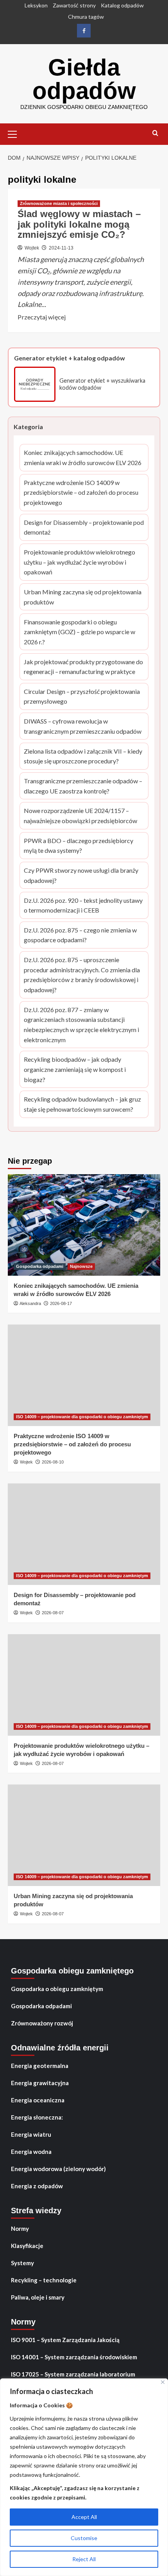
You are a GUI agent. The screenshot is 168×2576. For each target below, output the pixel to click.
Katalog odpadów (122, 5)
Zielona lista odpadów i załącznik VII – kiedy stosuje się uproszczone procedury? (83, 757)
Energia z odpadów (37, 2186)
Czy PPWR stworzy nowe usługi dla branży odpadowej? (81, 876)
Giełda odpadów (84, 79)
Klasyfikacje (27, 2246)
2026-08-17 (61, 1303)
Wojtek (32, 248)
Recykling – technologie (44, 2280)
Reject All (84, 2559)
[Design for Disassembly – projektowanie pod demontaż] (84, 1534)
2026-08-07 (53, 1613)
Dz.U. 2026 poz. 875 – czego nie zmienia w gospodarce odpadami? (80, 936)
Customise (84, 2538)
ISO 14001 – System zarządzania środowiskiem (74, 2357)
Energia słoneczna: (37, 2117)
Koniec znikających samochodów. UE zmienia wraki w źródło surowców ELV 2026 (83, 458)
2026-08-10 (53, 1462)
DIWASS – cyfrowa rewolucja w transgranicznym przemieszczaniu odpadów (83, 727)
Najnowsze (81, 1266)
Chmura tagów (86, 17)
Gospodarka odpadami (40, 1266)
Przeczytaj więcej (42, 317)
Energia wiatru (31, 2134)
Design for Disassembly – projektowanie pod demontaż (84, 528)
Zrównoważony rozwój (42, 2023)
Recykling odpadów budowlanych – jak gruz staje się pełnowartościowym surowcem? (82, 1105)
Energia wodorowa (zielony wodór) (58, 2169)
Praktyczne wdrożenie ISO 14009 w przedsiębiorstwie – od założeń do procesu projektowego (81, 493)
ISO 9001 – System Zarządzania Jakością (65, 2340)
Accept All (84, 2517)
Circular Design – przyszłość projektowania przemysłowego (82, 697)
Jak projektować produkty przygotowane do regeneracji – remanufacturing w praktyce (83, 667)
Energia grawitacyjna (40, 2083)
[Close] (163, 2382)
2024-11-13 (61, 248)
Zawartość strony (74, 5)
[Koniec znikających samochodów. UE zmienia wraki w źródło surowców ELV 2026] (84, 1225)
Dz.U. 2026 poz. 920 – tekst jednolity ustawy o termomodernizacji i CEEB (83, 906)
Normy (20, 2228)
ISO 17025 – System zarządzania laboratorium (73, 2374)
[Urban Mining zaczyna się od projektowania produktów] (84, 1835)
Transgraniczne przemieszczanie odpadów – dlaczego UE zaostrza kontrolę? (83, 786)
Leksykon (36, 5)
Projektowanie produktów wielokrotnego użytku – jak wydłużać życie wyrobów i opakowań (80, 563)
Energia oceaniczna (38, 2100)
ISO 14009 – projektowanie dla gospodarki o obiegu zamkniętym (82, 1417)
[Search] (155, 133)
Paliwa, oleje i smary (38, 2297)
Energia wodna (31, 2152)
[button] (16, 133)
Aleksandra (30, 1303)
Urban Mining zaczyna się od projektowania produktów (83, 597)
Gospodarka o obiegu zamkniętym (57, 1989)
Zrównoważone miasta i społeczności (59, 203)
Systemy (22, 2263)
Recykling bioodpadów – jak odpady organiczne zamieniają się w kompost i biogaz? (75, 1070)
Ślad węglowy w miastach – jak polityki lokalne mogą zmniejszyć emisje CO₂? (79, 224)
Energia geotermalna (40, 2066)
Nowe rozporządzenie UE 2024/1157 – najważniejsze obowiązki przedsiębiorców (80, 816)
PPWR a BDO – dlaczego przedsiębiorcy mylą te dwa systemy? (79, 846)
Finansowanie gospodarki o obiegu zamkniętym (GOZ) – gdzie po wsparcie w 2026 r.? (80, 633)
